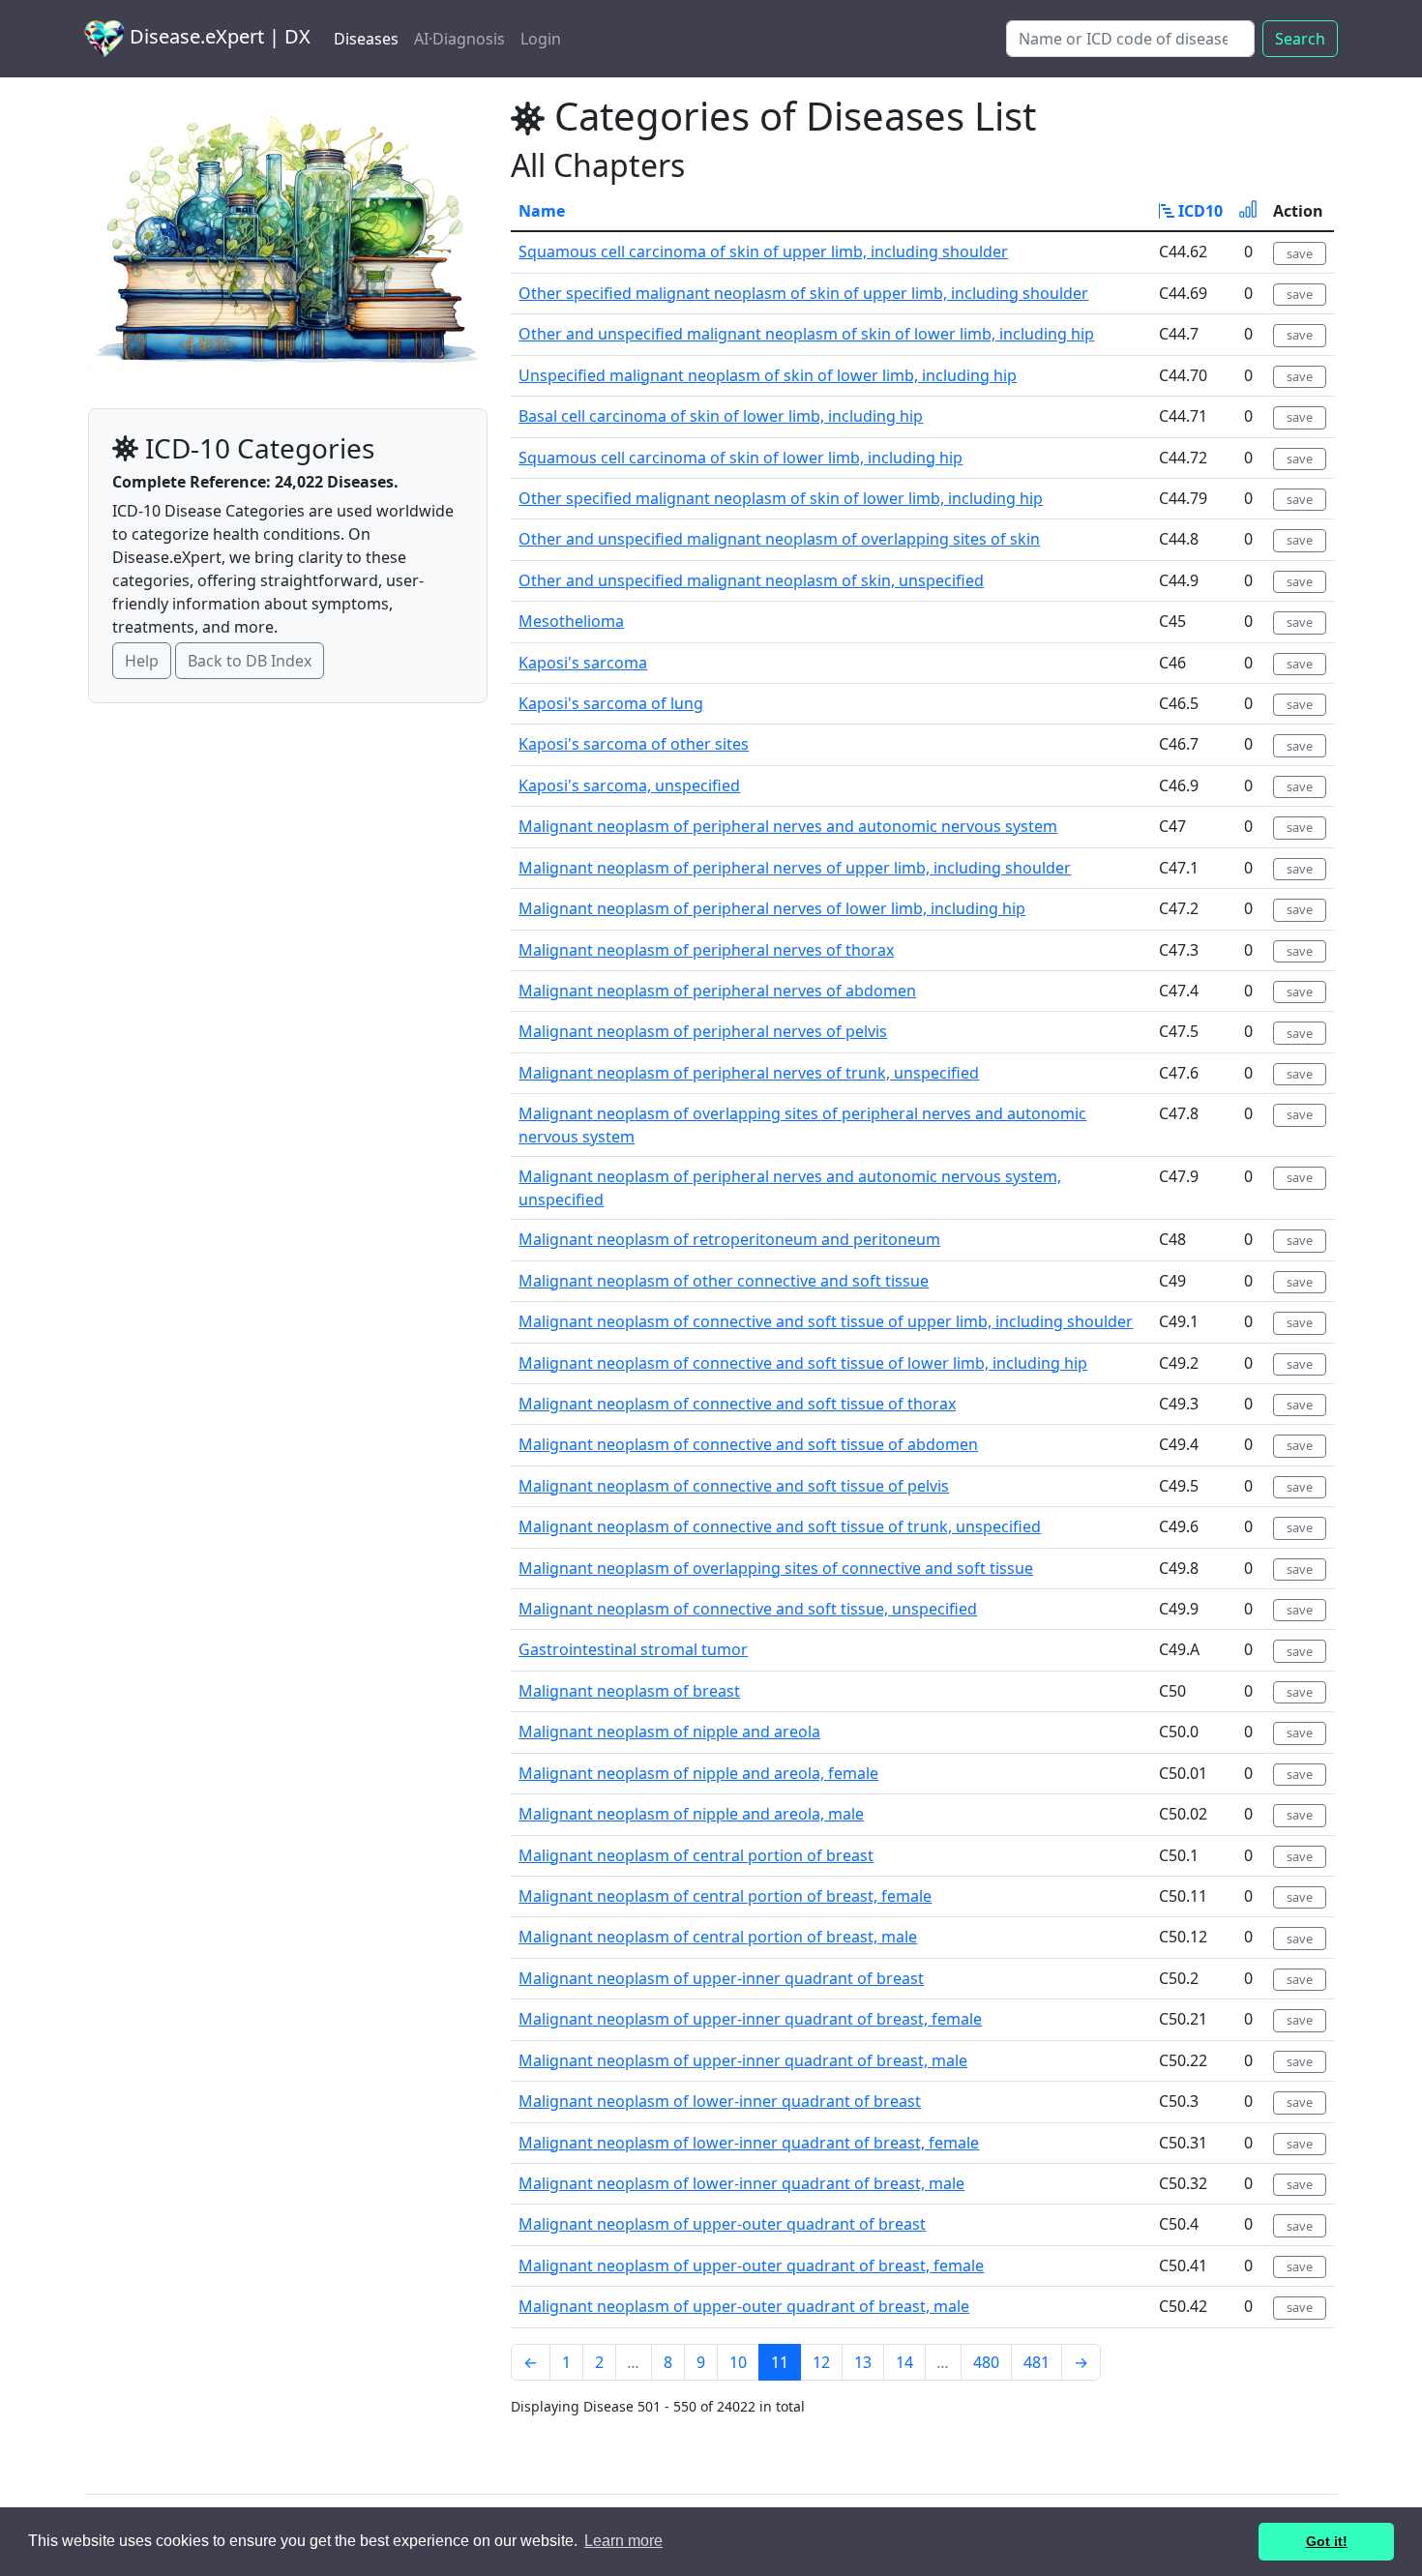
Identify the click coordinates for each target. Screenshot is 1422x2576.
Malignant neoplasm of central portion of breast (696, 1855)
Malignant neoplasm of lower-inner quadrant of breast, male (741, 2183)
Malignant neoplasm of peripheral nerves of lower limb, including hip (772, 908)
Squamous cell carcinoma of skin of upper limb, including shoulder (763, 252)
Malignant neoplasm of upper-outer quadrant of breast (722, 2224)
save (1300, 253)
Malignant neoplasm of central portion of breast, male (718, 1937)
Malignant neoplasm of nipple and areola (669, 1732)
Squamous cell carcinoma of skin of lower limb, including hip (741, 458)
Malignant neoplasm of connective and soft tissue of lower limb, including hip (803, 1363)
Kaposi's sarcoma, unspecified (629, 785)
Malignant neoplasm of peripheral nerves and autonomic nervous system (788, 826)
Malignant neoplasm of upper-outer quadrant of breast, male (744, 2306)
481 (1037, 2362)
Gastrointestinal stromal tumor (633, 1649)
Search (1300, 39)
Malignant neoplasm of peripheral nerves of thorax (706, 950)
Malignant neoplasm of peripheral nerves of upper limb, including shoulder (795, 868)
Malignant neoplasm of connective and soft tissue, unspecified (748, 1609)
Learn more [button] (623, 2541)
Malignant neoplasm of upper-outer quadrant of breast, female (751, 2265)
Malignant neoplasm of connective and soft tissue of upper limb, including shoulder (826, 1321)
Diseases (366, 39)
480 (986, 2362)
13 (863, 2362)
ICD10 (1199, 211)
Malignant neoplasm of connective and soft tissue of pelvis (734, 1486)
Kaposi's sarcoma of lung (611, 703)
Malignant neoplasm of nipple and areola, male (691, 1814)
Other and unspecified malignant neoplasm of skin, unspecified (751, 580)
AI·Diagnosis (459, 39)
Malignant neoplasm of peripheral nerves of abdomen (717, 991)
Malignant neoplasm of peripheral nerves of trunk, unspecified (749, 1073)
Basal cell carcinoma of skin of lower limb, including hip (721, 416)
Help (142, 661)
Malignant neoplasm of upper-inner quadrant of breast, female (750, 2019)
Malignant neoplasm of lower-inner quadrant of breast (720, 2101)
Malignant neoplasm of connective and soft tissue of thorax (737, 1404)
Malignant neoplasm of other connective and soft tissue (724, 1281)
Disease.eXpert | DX (218, 36)
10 (738, 2362)
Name (542, 211)
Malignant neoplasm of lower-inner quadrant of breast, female (749, 2143)
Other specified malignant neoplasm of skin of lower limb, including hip (781, 498)
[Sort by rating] (1248, 211)
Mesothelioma (571, 621)
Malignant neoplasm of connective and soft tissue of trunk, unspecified (780, 1526)
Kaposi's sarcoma (583, 663)
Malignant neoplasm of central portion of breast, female (725, 1896)
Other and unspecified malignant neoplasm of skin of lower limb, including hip (806, 334)
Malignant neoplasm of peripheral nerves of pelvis (703, 1031)
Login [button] (541, 39)
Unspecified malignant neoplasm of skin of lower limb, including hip (768, 375)
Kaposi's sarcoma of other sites (634, 744)
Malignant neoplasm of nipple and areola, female (698, 1773)
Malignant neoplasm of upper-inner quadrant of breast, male (743, 2060)
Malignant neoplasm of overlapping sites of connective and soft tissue (776, 1568)
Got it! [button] (1327, 2541)
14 (904, 2362)
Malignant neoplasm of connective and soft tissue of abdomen (748, 1444)
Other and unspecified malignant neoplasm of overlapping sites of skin (779, 539)
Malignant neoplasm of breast (629, 1691)
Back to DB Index (250, 661)
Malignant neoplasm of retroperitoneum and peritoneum (729, 1239)
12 (821, 2362)
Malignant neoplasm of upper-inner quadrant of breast (721, 1978)
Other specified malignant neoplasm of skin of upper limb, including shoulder (803, 293)
